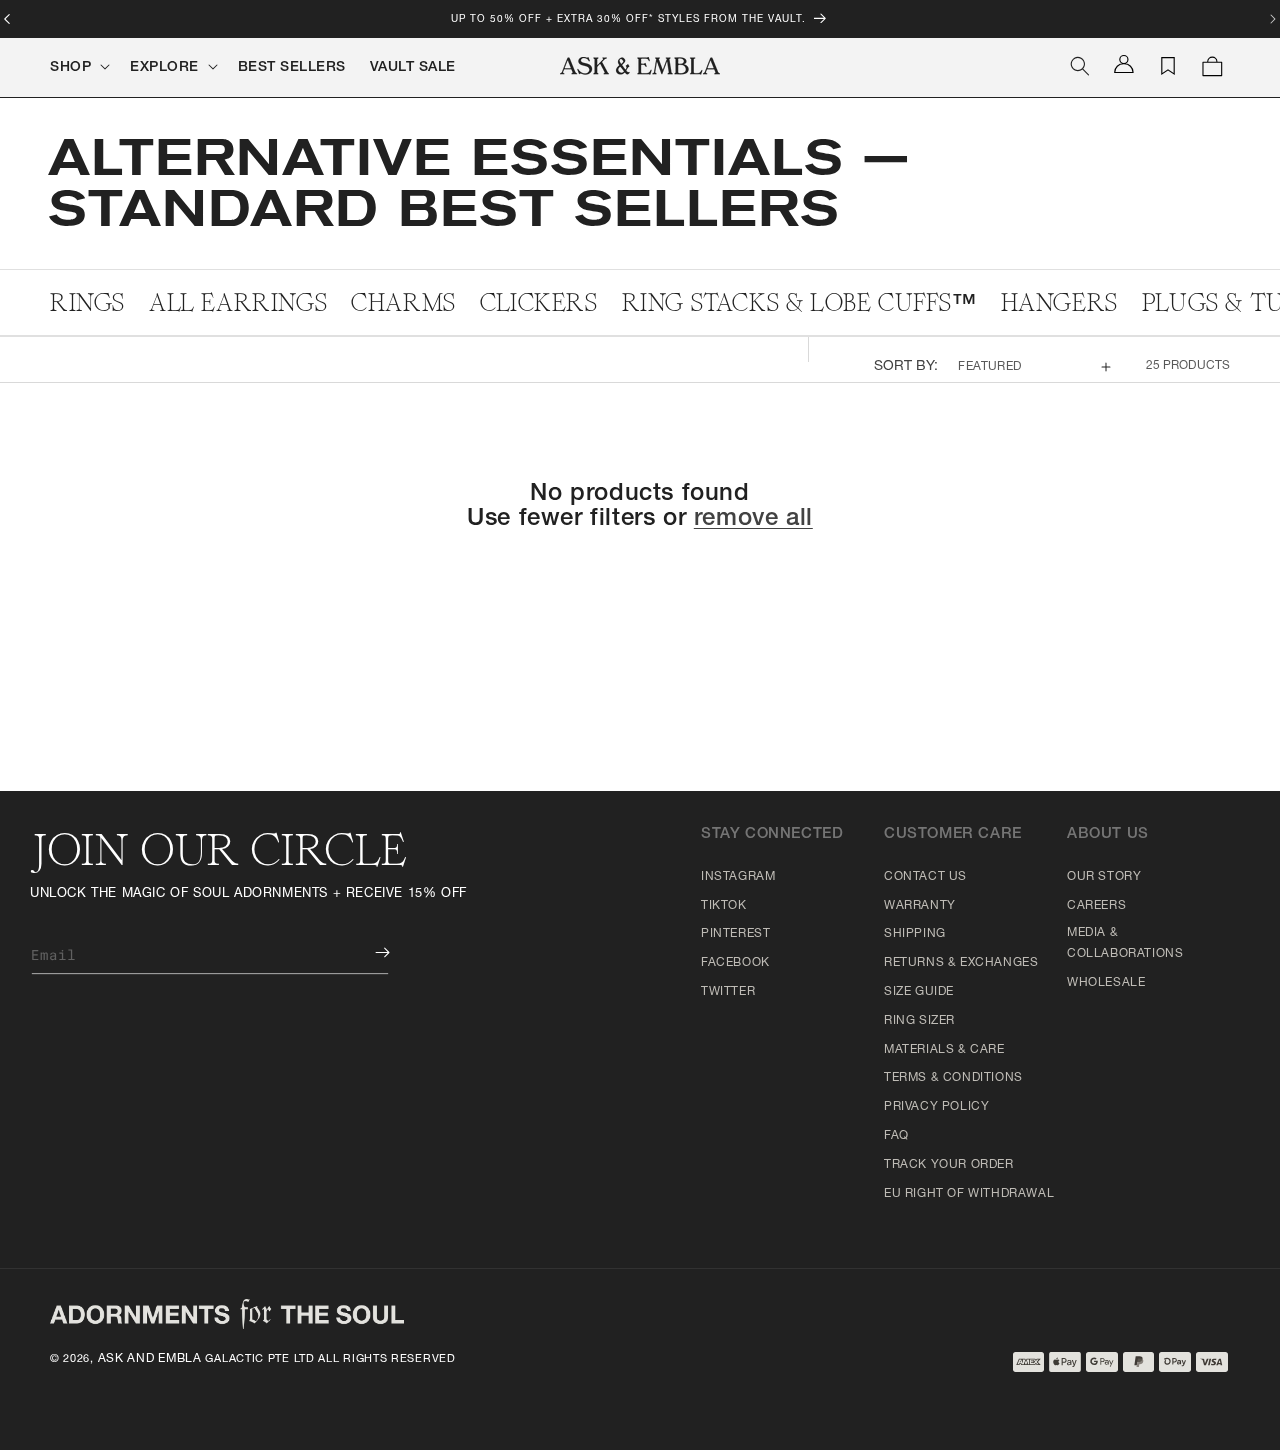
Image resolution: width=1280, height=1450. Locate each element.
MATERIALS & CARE (944, 1050)
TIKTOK (724, 906)
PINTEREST (735, 934)
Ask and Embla (150, 1359)
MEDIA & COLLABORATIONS (1125, 944)
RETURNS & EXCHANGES (961, 963)
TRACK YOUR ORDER (949, 1165)
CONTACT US (925, 877)
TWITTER (728, 992)
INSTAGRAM (738, 877)
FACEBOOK (735, 963)
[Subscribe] (368, 952)
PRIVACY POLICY (936, 1107)
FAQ (896, 1136)
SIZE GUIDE (919, 992)
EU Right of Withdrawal (969, 1194)
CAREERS (1096, 906)
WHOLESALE (1106, 983)
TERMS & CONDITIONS (953, 1078)
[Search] (1080, 66)
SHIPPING (915, 934)
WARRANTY (920, 906)
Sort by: (906, 367)
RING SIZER (919, 1021)
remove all (753, 520)
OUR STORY (1104, 877)
